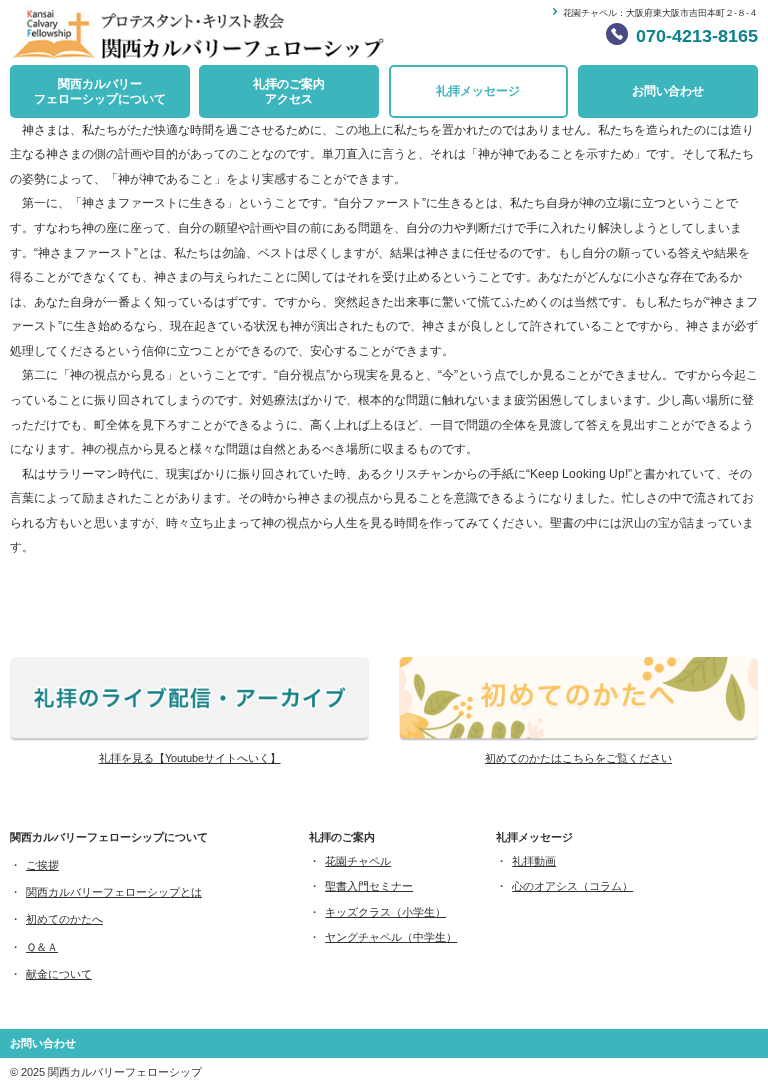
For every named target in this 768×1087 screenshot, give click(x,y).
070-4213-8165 (697, 36)
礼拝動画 (534, 861)
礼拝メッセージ (478, 91)
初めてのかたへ (64, 919)
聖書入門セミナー (369, 886)
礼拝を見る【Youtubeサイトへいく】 (190, 758)
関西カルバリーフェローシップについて (100, 91)
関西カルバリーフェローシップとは (114, 892)
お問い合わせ (668, 91)
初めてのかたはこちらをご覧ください (578, 758)
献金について (59, 974)
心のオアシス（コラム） (572, 886)
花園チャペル (358, 861)
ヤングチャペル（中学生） (391, 937)
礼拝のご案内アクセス (289, 91)
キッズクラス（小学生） (385, 912)
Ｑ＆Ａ (42, 947)
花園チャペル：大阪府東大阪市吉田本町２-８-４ (660, 13)
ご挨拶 (42, 865)
